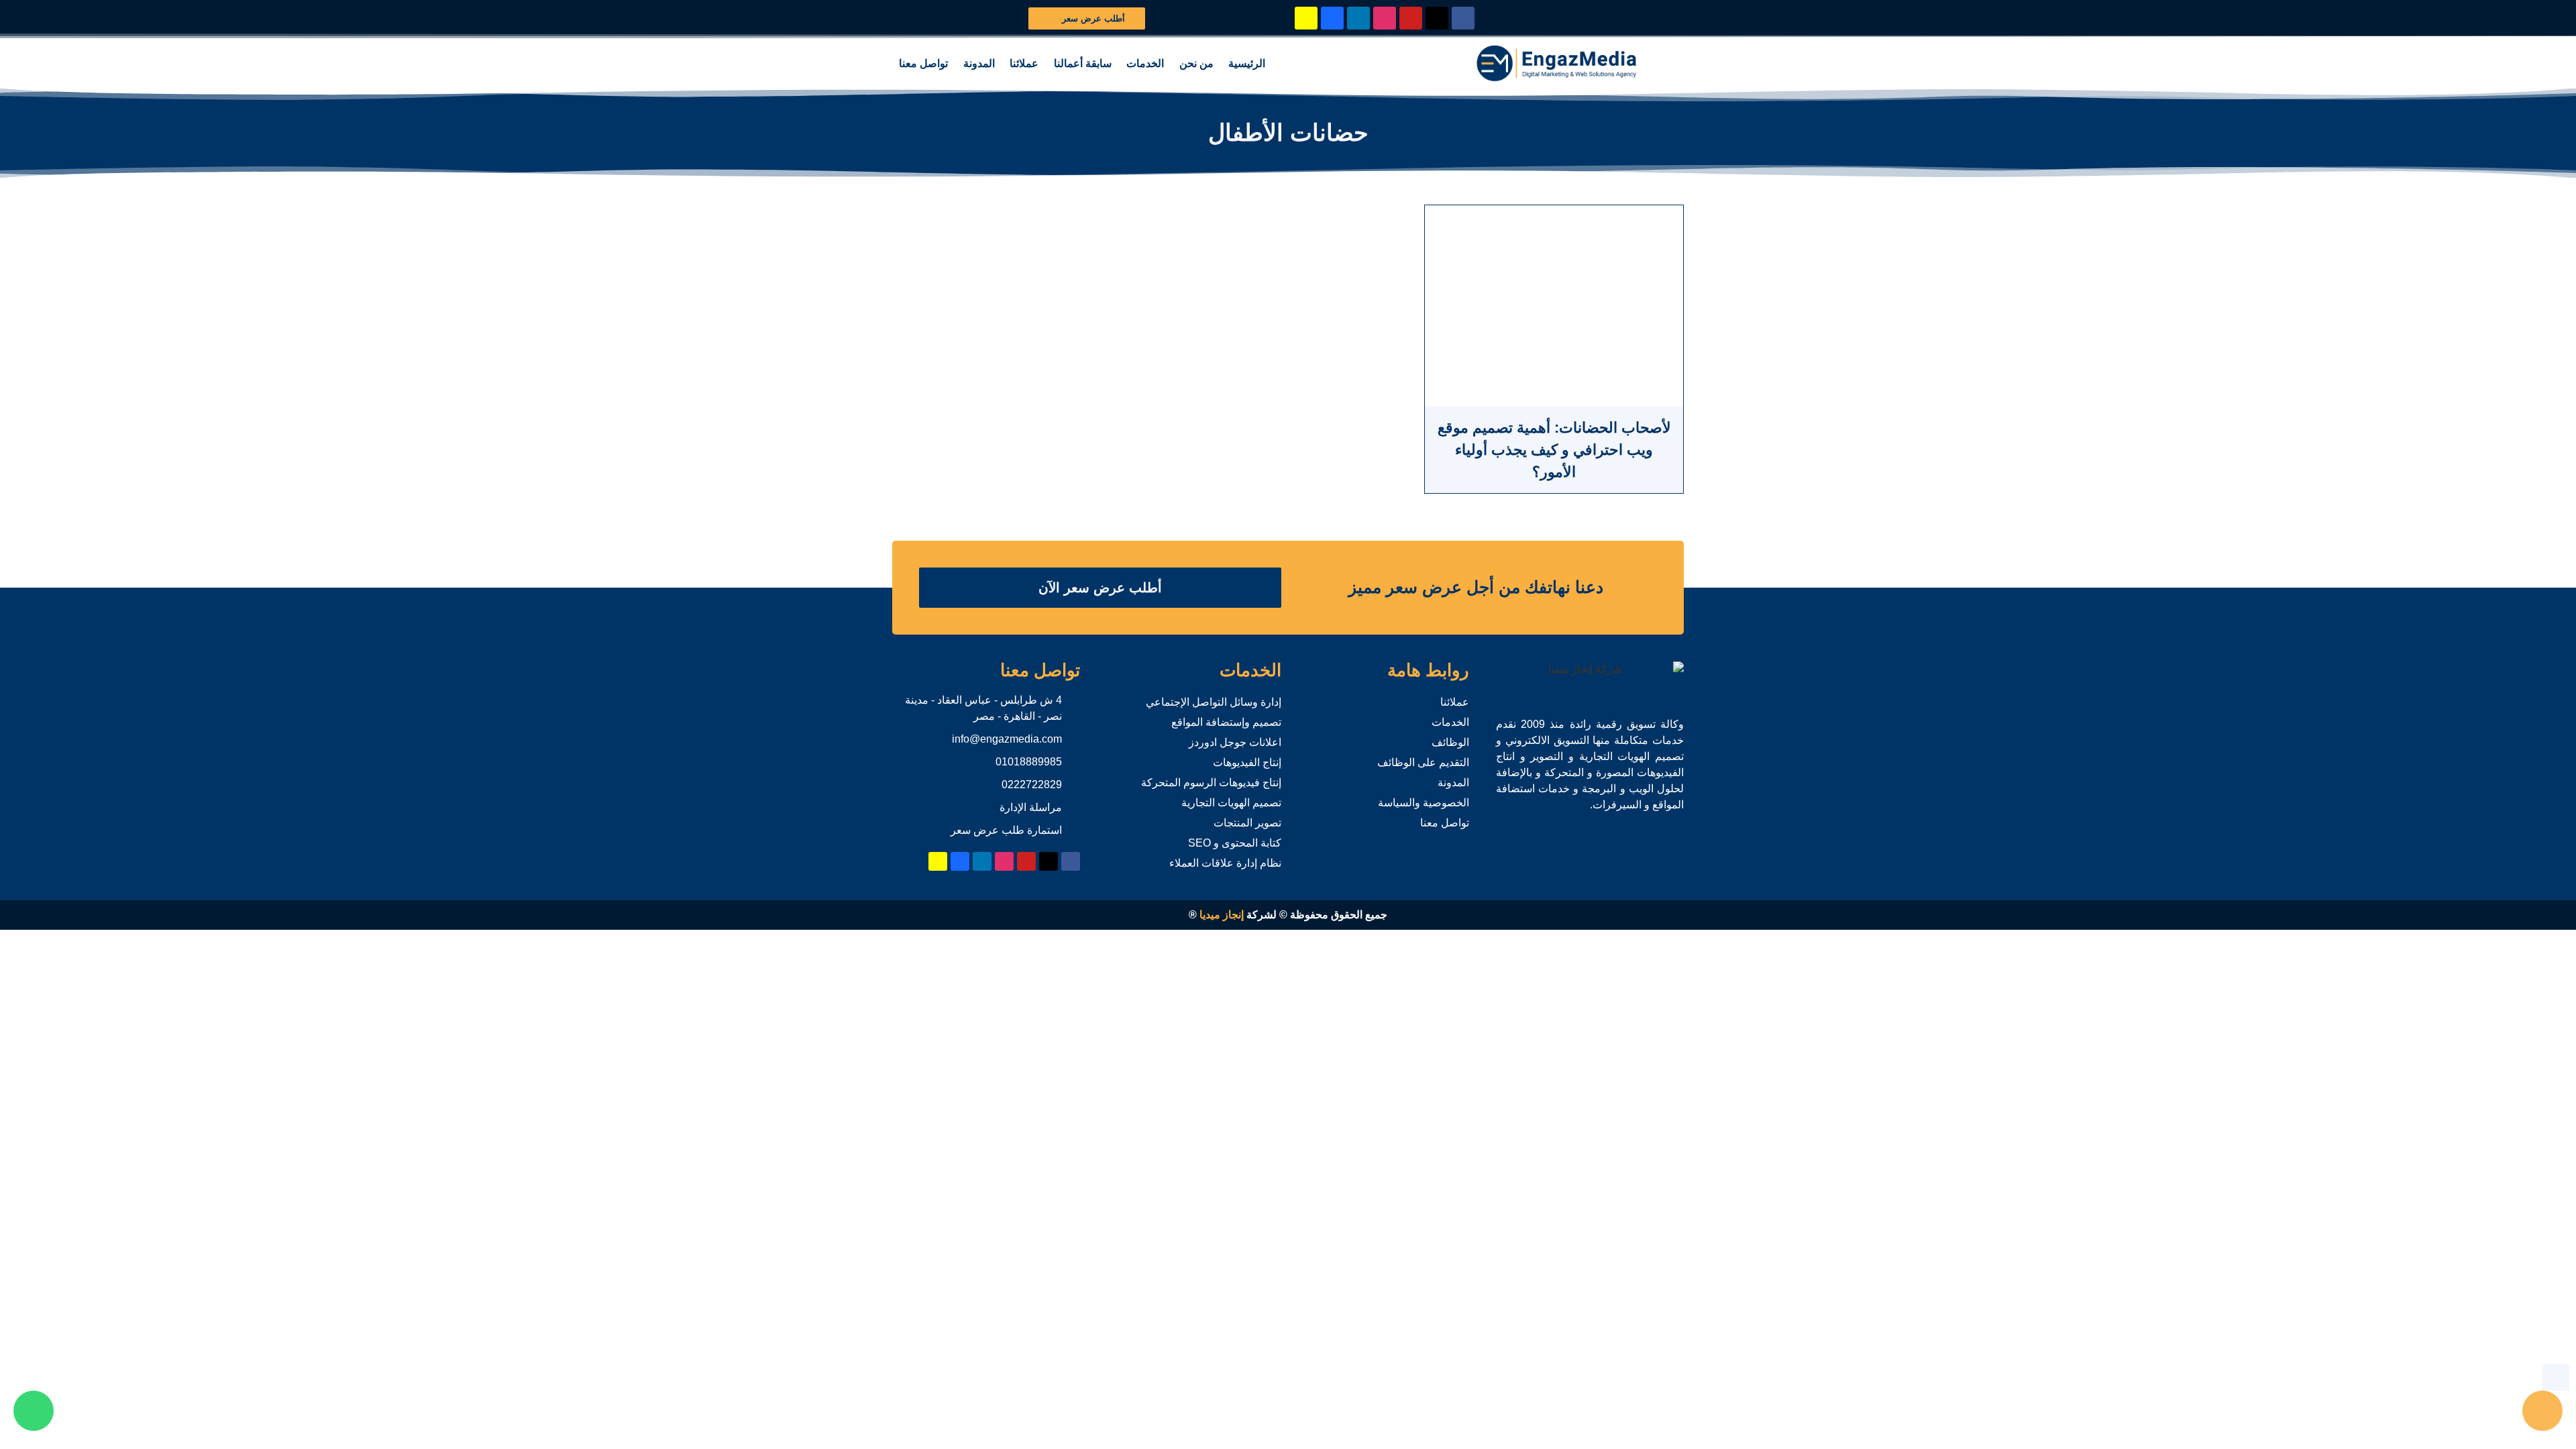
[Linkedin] (1358, 18)
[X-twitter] (1437, 18)
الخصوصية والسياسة (1424, 803)
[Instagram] (1385, 18)
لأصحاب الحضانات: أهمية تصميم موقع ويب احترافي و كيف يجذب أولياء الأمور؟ (1554, 450)
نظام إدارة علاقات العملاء (1225, 863)
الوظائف (1450, 742)
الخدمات (1145, 63)
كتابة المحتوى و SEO (1235, 843)
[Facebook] (1463, 18)
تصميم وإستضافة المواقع (1226, 722)
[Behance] (1332, 18)
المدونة (979, 63)
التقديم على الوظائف (1423, 762)
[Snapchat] (1306, 18)
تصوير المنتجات (1247, 823)
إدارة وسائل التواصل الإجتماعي (1214, 702)
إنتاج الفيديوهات (1247, 762)
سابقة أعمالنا (1083, 63)
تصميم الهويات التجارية (1231, 803)
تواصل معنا (923, 63)
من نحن (1196, 63)
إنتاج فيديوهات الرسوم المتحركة (1211, 783)
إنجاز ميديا (1222, 915)
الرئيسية (1247, 63)
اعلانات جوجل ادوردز (1235, 742)
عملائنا (1024, 63)
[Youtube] (1411, 18)
